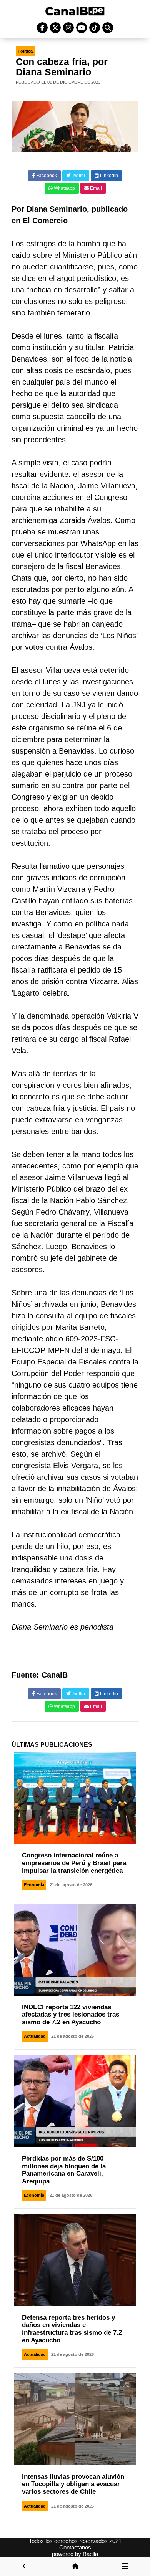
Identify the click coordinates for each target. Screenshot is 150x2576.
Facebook (46, 176)
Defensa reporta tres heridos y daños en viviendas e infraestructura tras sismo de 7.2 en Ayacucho (72, 2329)
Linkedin (108, 176)
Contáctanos (75, 2547)
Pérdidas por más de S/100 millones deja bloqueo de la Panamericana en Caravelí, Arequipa (64, 2170)
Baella (90, 2554)
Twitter (78, 176)
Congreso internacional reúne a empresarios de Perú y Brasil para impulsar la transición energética (74, 1863)
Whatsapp (64, 188)
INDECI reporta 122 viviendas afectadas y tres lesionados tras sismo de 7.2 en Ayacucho (71, 2015)
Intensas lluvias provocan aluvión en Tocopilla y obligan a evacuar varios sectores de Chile (73, 2484)
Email (95, 188)
